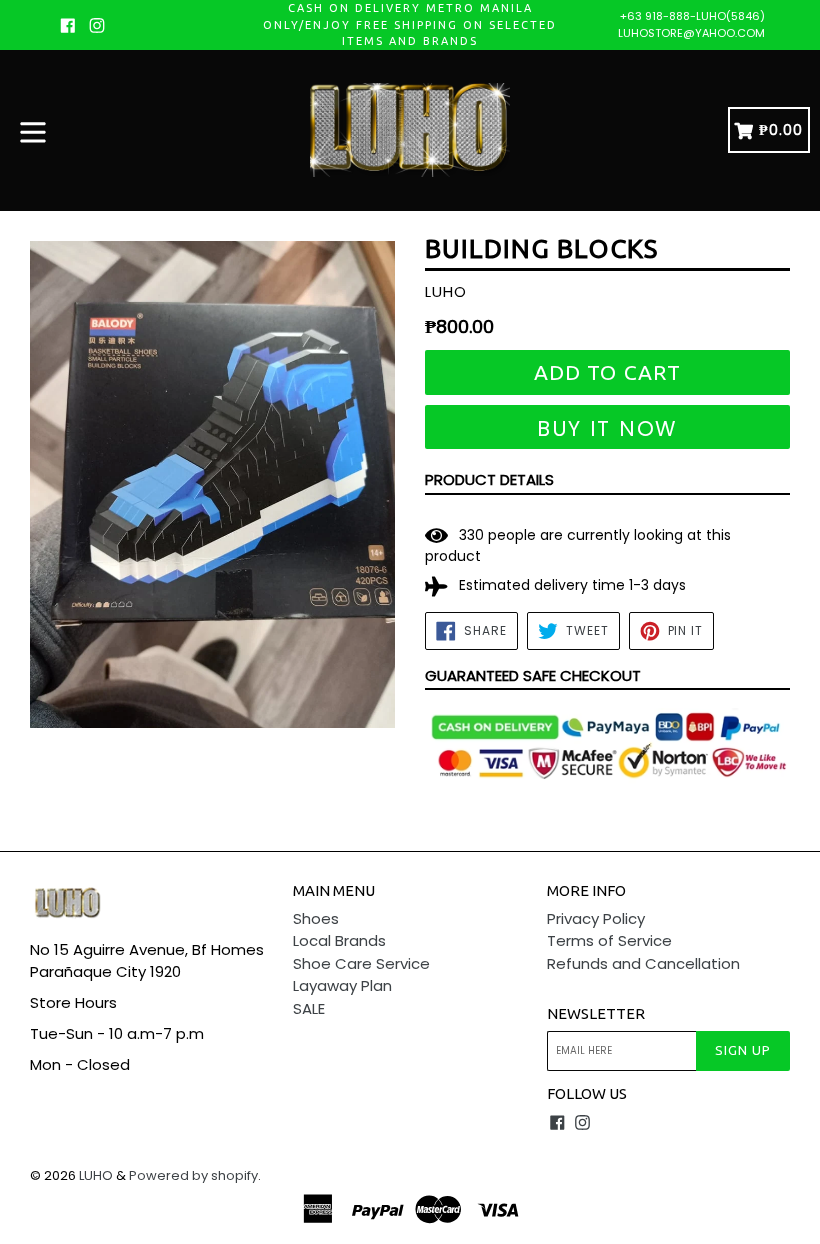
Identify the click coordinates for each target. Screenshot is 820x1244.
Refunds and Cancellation (643, 963)
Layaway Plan (342, 985)
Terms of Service (609, 940)
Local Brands (339, 940)
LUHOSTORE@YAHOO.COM (691, 33)
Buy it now (607, 428)
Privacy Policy (596, 918)
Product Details (489, 479)
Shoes (316, 918)
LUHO (96, 1175)
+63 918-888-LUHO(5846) (692, 16)
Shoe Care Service (361, 963)
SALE (309, 1008)
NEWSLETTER (596, 1013)
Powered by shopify (193, 1175)
